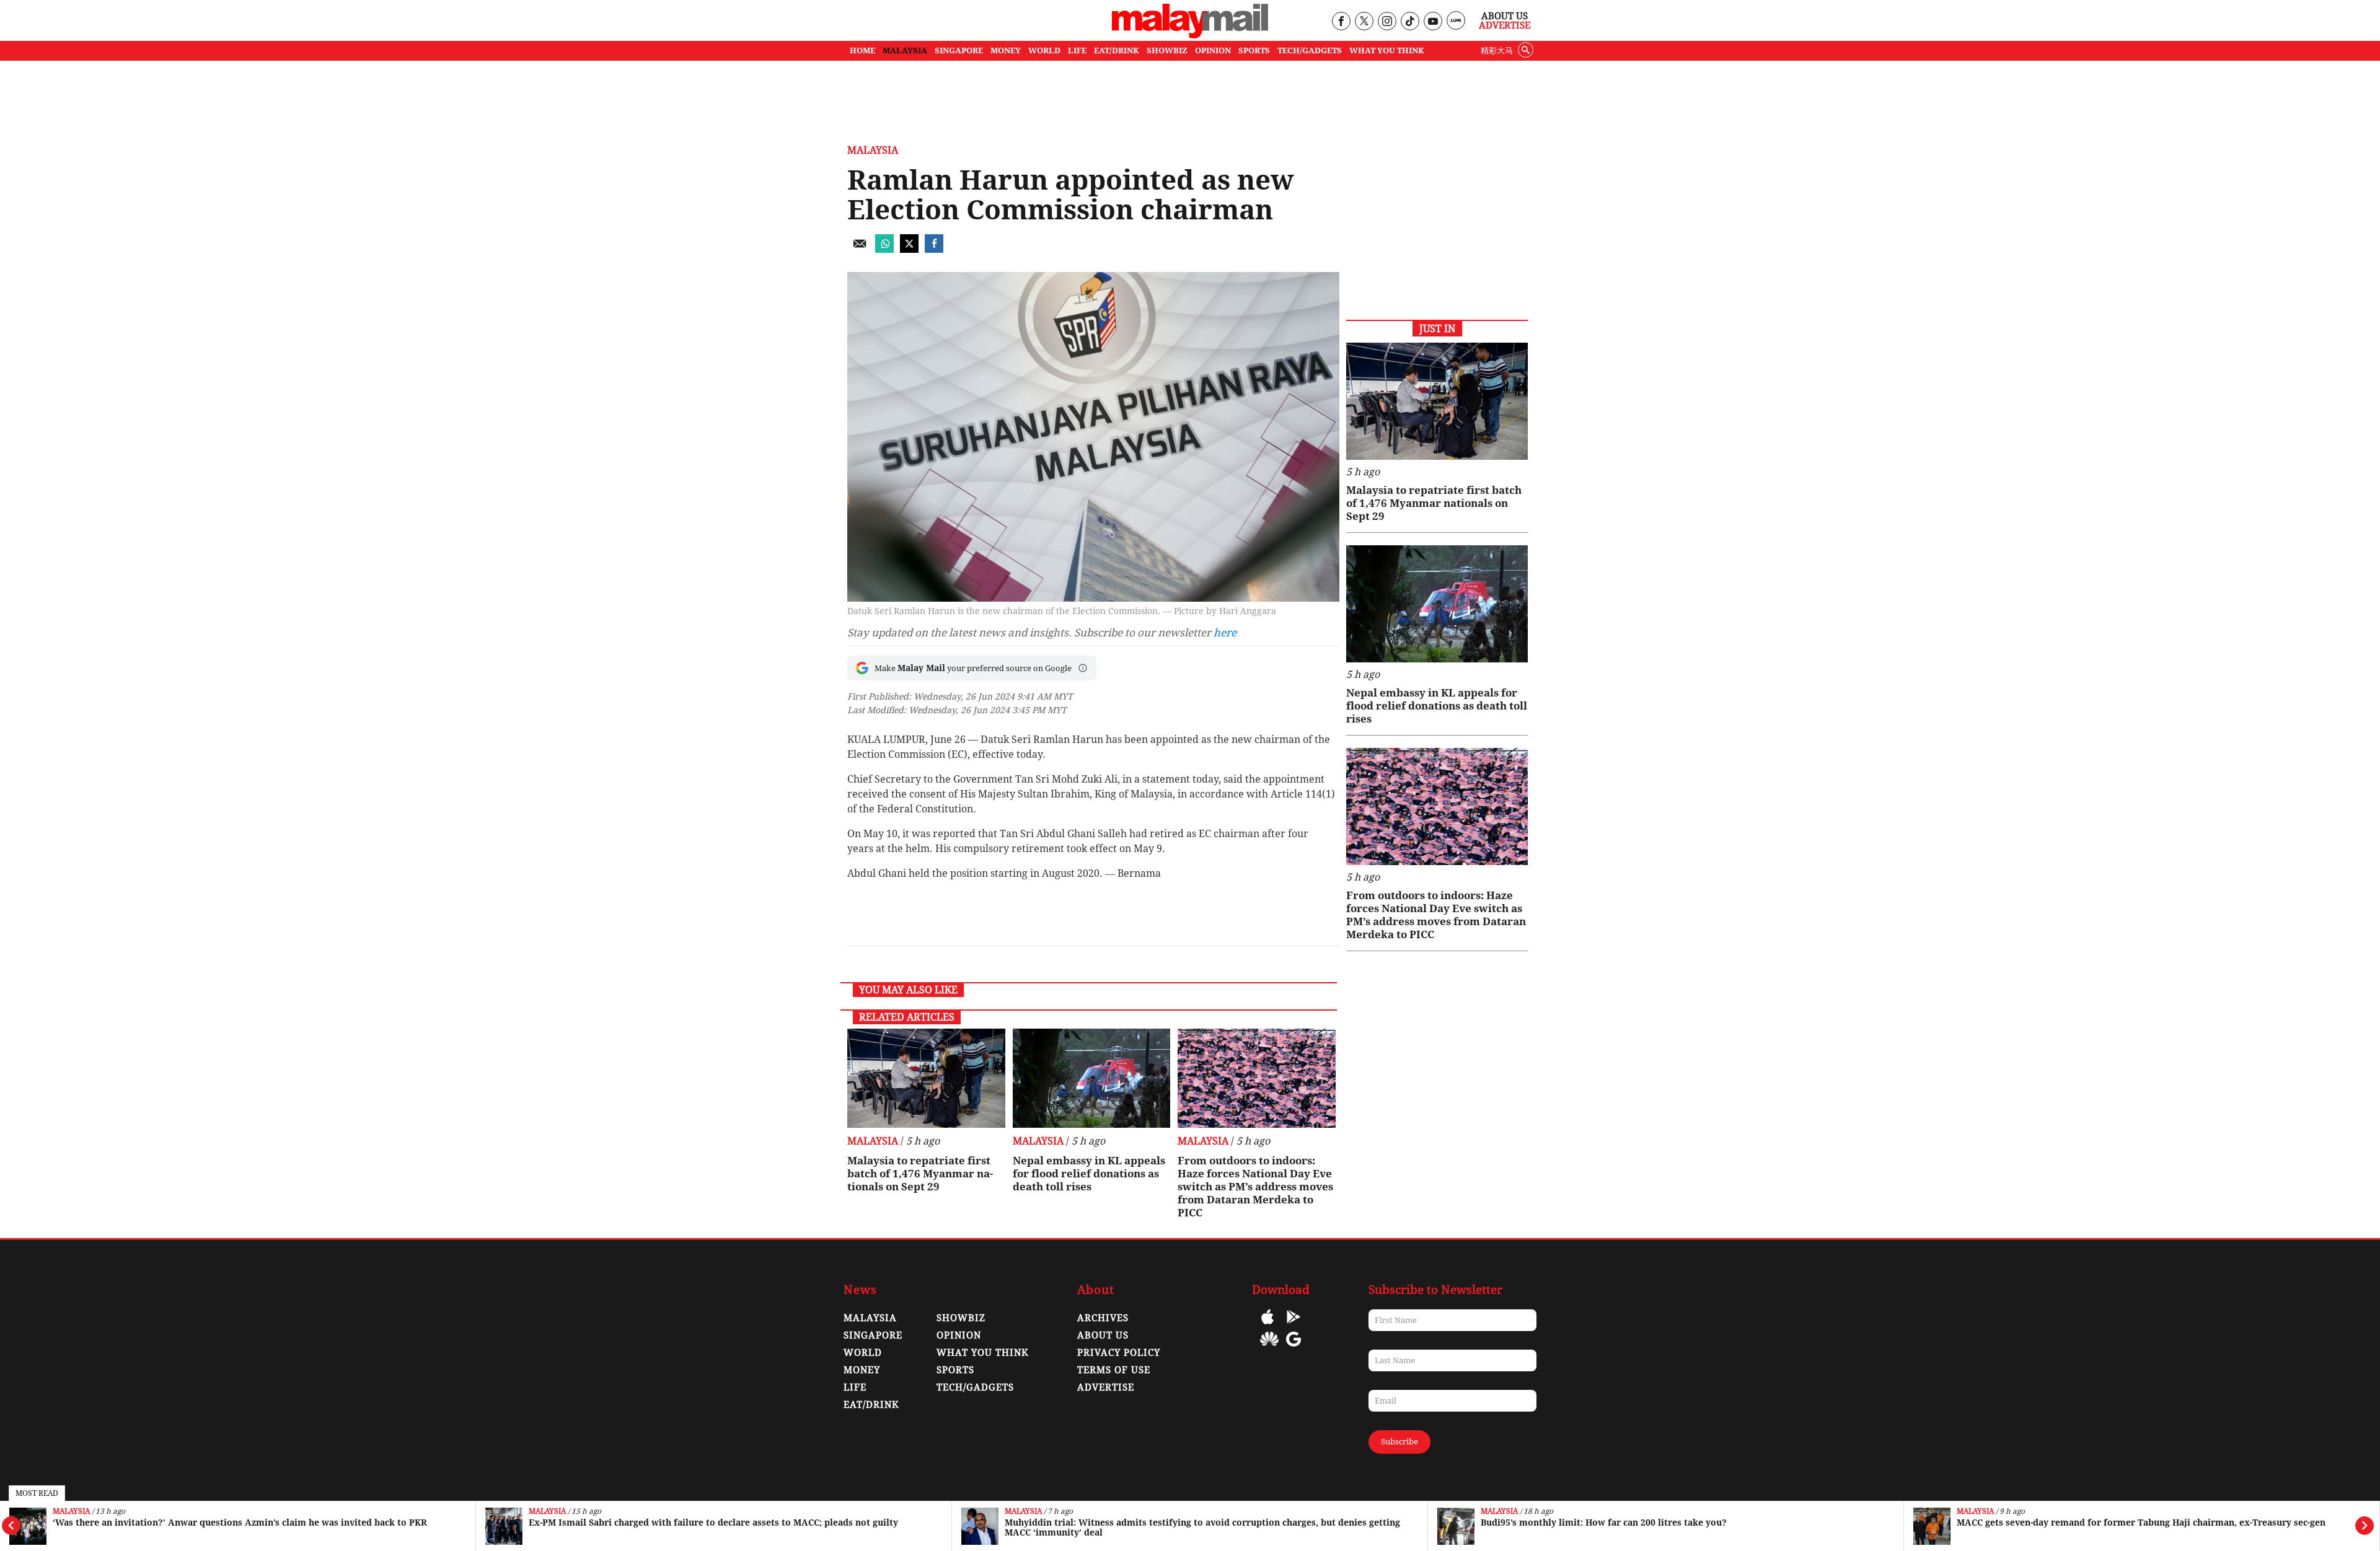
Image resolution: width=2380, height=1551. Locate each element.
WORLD (1044, 51)
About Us (1505, 16)
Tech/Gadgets (975, 1387)
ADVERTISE (1106, 1387)
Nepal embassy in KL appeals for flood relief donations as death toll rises (1089, 1174)
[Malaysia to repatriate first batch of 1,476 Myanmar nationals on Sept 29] (926, 1078)
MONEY (1006, 51)
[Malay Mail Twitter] (1364, 22)
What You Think (1387, 51)
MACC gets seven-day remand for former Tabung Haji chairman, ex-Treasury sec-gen (2141, 1522)
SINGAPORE (959, 51)
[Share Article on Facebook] (934, 249)
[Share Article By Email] (860, 249)
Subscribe (1399, 1442)
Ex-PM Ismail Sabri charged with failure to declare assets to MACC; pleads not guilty (713, 1522)
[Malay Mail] (1190, 35)
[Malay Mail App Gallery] (1269, 1348)
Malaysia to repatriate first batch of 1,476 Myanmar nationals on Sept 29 (920, 1174)
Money (862, 1370)
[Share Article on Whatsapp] (884, 249)
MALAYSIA (905, 51)
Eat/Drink (871, 1405)
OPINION (1213, 51)
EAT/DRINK (1117, 51)
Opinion (959, 1335)
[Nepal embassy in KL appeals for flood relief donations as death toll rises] (1092, 1078)
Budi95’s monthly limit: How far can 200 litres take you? (1604, 1522)
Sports (955, 1370)
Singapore (873, 1335)
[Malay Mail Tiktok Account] (1410, 22)
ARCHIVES (1103, 1318)
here (1225, 633)
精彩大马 (1497, 51)
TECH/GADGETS (1310, 51)
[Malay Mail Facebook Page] (1341, 22)
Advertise (1505, 25)
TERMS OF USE (1114, 1370)
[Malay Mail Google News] (1294, 1348)
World (863, 1353)
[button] (1083, 668)
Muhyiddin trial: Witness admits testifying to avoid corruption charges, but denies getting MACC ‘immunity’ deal (1202, 1527)
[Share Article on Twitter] (909, 249)
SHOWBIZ (1167, 51)
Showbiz (961, 1318)
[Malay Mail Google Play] (1294, 1326)
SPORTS (1254, 51)
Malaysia (71, 1512)
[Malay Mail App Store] (1267, 1326)
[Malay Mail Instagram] (1387, 22)
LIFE (1077, 51)
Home (862, 51)
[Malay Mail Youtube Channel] (1433, 22)
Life (855, 1387)
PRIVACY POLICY (1119, 1353)
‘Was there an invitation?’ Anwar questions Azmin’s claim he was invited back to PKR (240, 1522)
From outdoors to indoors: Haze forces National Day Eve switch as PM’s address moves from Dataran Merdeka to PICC (1255, 1187)
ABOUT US (1103, 1335)
